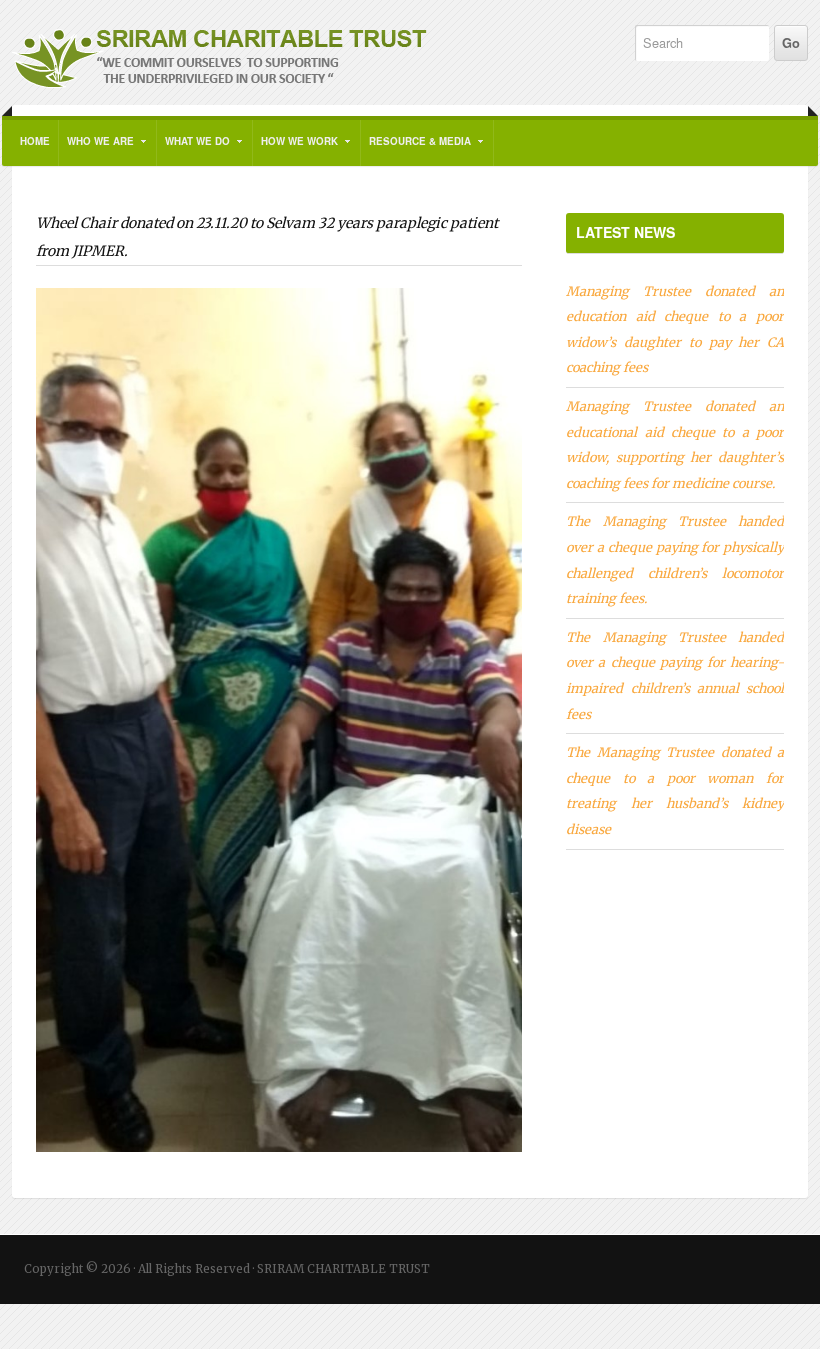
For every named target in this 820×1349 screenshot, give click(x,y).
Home (35, 141)
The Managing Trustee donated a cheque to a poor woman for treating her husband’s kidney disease (675, 790)
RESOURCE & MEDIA (416, 150)
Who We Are (96, 150)
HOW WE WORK (295, 150)
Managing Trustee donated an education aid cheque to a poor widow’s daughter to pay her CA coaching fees (675, 329)
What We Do (193, 150)
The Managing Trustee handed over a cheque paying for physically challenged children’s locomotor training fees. (675, 559)
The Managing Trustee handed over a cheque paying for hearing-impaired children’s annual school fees (675, 675)
